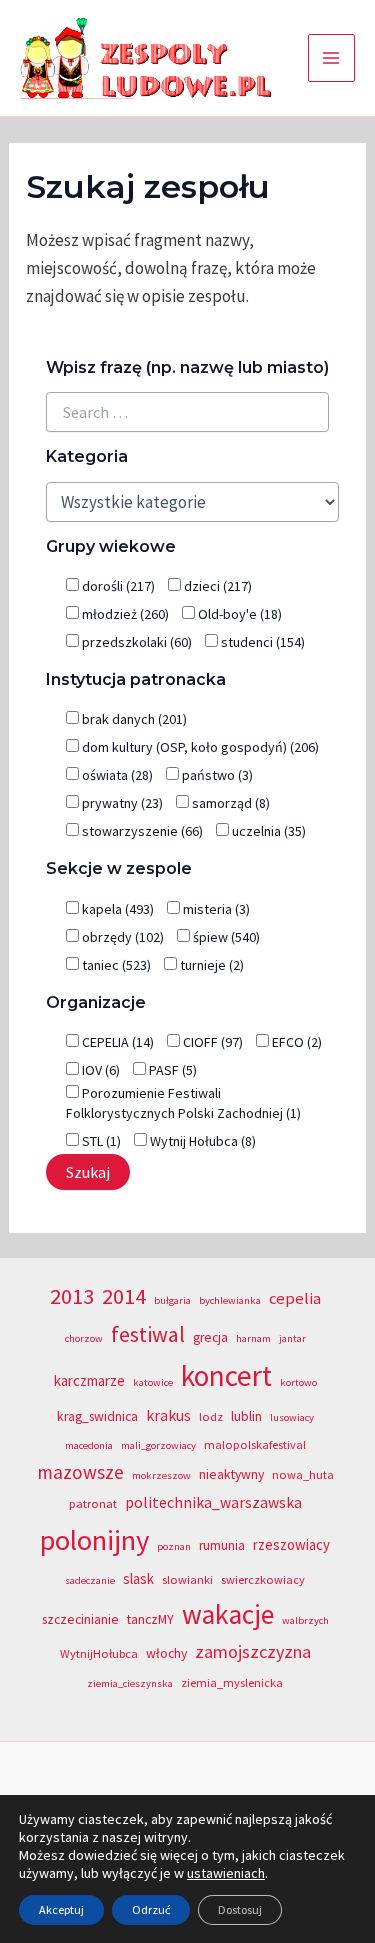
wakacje (228, 1614)
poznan (174, 1546)
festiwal (148, 1334)
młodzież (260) (124, 614)
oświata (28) (116, 775)
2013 (72, 1296)
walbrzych (305, 1620)
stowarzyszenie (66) (141, 831)
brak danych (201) (133, 719)
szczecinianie (80, 1619)
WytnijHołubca (99, 1653)
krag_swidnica (97, 1416)
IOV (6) (99, 1070)
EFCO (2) (295, 1042)
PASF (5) (171, 1070)
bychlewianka (230, 1300)
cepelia (295, 1298)
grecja (210, 1337)
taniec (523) (115, 965)
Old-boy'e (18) (238, 614)
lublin (246, 1416)
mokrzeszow (161, 1475)
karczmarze (89, 1380)
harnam (253, 1338)
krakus (168, 1415)
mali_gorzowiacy (158, 1445)
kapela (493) (116, 909)
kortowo (298, 1382)
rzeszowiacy (291, 1544)
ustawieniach (226, 1873)
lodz (211, 1416)
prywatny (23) (121, 803)
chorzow (84, 1338)
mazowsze (80, 1472)
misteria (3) (215, 909)
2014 (124, 1296)
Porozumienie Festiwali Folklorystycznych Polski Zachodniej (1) (183, 1103)
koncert (226, 1375)
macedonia (89, 1445)
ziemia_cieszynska (130, 1683)
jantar (292, 1338)
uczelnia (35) (267, 831)
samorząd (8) (229, 803)
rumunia (222, 1545)
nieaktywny (231, 1474)
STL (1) (100, 1141)
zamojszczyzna (253, 1651)
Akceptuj (61, 1909)
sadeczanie (90, 1580)
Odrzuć (151, 1909)
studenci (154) (261, 642)
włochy (166, 1653)
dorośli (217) (117, 586)
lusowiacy (292, 1417)
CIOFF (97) (211, 1042)
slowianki (187, 1579)
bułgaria (172, 1300)
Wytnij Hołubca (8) (201, 1141)
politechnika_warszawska (213, 1502)
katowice (153, 1382)
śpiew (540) (225, 937)
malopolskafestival (255, 1444)
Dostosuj (240, 1909)
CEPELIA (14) (116, 1042)
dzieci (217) (216, 586)
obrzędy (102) (121, 937)
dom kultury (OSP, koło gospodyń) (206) (199, 747)
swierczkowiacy (263, 1579)
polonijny (94, 1540)
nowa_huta (303, 1474)
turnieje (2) (210, 965)
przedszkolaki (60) (135, 642)
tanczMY (150, 1619)
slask (138, 1578)
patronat (93, 1503)
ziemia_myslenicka (232, 1682)
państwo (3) (216, 775)
